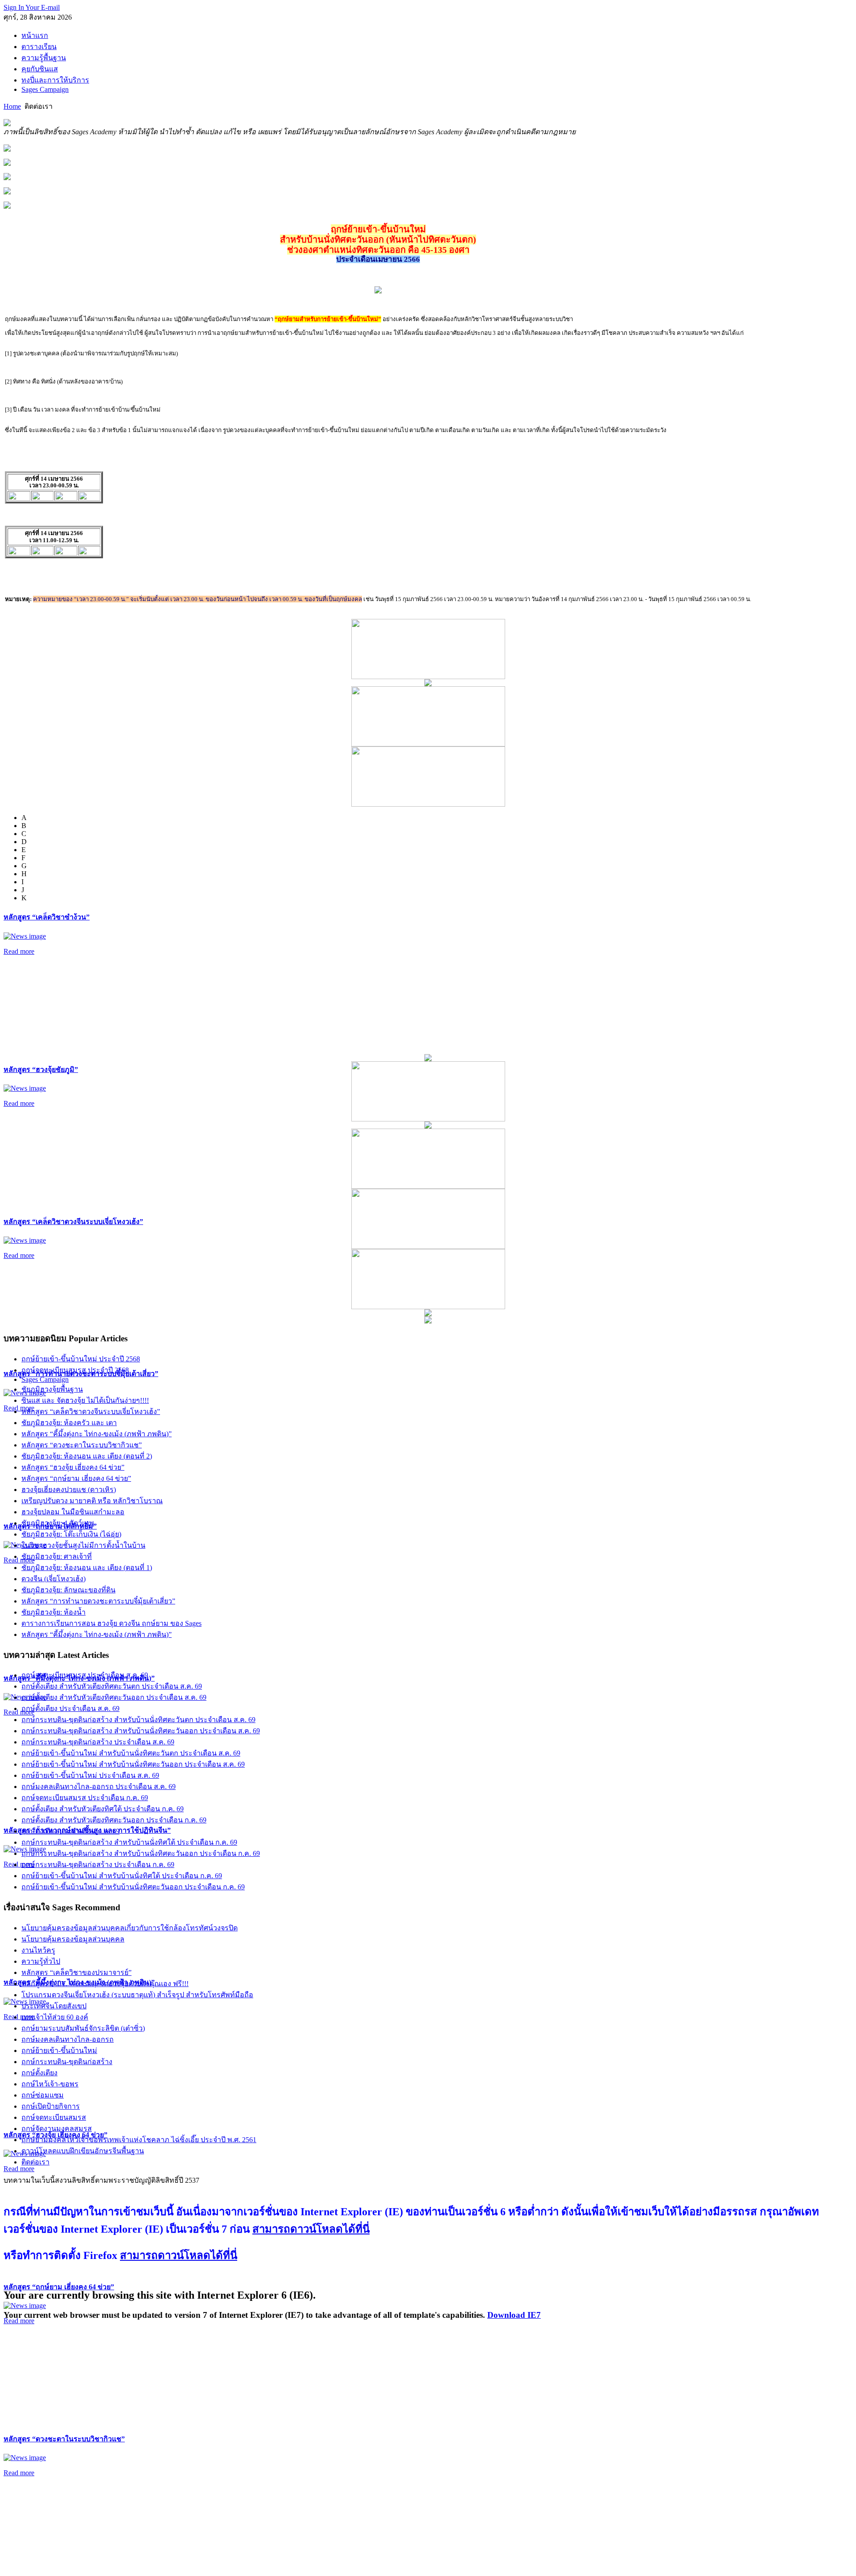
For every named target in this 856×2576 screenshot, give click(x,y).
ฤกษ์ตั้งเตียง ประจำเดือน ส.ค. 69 (70, 1708)
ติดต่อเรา (35, 2162)
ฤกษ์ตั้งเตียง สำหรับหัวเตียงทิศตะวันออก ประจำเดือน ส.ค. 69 (114, 1697)
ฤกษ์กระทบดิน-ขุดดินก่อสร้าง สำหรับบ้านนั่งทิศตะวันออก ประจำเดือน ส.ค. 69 (141, 1731)
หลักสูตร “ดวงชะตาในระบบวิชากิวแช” (64, 2439)
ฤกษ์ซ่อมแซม (43, 2095)
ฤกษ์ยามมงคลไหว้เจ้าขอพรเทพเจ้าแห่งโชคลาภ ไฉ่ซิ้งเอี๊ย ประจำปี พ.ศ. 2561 (139, 2140)
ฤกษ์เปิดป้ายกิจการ (51, 2106)
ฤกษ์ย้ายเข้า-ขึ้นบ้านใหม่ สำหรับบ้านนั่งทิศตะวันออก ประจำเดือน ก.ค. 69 (133, 1887)
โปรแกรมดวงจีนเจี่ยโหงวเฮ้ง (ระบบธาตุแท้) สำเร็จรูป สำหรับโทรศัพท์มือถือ (137, 1995)
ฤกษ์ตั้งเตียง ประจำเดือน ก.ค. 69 (70, 1831)
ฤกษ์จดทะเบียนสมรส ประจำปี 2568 (75, 1370)
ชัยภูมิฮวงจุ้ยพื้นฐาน (52, 1389)
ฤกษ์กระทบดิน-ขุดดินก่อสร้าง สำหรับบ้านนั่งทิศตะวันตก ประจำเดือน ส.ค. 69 (138, 1720)
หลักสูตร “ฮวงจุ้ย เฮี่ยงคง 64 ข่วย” (73, 1467)
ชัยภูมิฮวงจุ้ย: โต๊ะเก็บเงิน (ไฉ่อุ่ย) (71, 1534)
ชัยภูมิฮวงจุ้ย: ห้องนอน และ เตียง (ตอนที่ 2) (87, 1456)
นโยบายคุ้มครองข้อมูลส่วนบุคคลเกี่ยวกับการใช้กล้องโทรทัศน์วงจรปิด (130, 1928)
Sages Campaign (45, 1379)
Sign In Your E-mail (32, 7)
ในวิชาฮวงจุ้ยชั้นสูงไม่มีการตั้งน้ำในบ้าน (83, 1545)
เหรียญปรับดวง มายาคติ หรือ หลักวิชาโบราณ (92, 1501)
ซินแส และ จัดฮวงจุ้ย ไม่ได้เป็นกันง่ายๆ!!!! (85, 1400)
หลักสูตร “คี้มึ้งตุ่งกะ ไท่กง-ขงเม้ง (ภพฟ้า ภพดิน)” (97, 1434)
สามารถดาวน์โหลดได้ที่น (311, 2229)
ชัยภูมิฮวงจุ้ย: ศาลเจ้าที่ (57, 1556)
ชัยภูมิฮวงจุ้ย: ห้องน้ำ (53, 1612)
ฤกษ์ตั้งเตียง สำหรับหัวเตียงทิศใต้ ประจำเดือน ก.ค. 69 (103, 1809)
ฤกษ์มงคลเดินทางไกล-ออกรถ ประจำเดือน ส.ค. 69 (99, 1787)
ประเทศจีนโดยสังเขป (54, 2006)
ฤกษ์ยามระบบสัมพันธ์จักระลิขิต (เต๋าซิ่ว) (83, 2028)
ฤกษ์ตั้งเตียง (39, 2073)
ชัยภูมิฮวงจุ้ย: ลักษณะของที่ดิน (68, 1590)
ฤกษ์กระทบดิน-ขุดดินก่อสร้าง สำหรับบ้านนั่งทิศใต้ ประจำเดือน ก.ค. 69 (129, 1842)
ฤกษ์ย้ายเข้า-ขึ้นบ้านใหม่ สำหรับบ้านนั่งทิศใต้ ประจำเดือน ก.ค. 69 (122, 1876)
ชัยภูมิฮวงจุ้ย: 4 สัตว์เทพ (58, 1523)
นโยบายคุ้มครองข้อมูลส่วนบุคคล (73, 1939)
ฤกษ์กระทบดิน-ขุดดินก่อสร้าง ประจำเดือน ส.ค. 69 (98, 1742)
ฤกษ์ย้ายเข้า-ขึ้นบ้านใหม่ (59, 2050)
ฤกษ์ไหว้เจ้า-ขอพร (50, 2084)
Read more (19, 951)
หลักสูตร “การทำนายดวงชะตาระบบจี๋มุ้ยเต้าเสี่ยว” (98, 1601)
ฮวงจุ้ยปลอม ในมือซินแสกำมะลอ (73, 1512)
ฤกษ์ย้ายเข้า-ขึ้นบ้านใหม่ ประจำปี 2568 (81, 1359)
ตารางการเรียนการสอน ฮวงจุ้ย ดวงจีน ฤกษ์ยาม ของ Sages (111, 1623)
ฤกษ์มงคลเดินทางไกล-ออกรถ (68, 2039)
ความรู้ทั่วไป (41, 1961)
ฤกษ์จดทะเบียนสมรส (54, 2117)
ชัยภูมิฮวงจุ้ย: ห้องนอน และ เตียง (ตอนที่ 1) (87, 1568)
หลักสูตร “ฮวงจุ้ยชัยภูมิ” (41, 1070)
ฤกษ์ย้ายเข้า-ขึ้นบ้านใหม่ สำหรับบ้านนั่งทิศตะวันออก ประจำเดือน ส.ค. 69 (133, 1764)
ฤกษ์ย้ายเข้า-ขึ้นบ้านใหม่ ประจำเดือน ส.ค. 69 (90, 1775)
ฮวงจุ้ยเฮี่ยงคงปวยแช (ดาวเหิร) (69, 1490)
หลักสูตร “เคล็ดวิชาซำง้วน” (47, 917)
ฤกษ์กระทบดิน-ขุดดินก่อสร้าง (67, 2062)
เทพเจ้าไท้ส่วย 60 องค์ (55, 2017)
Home (12, 106)
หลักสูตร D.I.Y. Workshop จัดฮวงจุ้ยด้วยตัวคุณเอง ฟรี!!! (105, 1984)
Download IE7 (514, 2315)
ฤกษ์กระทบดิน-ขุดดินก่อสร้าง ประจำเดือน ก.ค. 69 (98, 1865)
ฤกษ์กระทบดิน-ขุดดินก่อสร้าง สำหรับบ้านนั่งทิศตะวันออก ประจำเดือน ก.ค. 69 (141, 1853)
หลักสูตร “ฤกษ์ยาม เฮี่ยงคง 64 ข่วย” (59, 2287)
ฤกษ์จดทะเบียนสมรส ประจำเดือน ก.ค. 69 (85, 1798)
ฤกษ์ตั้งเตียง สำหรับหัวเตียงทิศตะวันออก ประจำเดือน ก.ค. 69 (114, 1820)
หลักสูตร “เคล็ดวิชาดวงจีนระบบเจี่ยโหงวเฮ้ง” (73, 1222)
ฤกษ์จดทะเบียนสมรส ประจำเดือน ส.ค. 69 (85, 1675)
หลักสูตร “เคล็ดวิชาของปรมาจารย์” (76, 1972)
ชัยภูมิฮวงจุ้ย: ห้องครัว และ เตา (69, 1423)
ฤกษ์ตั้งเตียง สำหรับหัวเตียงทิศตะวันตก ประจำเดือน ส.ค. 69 (112, 1686)
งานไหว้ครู (38, 1950)
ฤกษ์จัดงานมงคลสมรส (57, 2129)
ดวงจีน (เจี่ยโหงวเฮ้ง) (53, 1579)
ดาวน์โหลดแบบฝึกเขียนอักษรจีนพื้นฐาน (83, 2151)
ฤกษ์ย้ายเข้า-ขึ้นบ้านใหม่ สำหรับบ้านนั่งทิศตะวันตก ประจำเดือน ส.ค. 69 (131, 1753)
